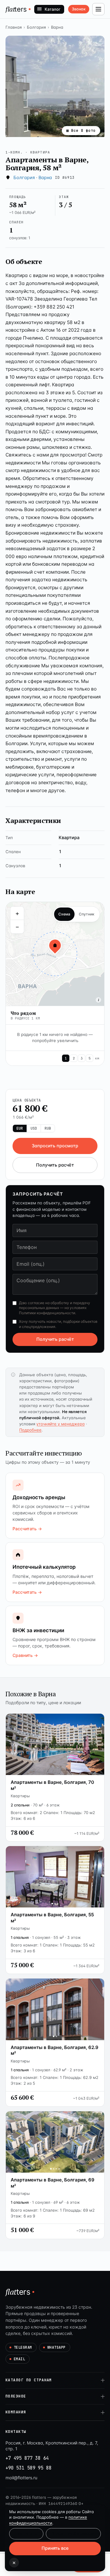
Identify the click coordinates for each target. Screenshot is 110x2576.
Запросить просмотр (55, 1146)
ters (16, 9)
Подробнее (30, 1430)
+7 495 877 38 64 (27, 2458)
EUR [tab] (20, 1128)
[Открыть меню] (98, 9)
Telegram (23, 2347)
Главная (14, 27)
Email (19, 2359)
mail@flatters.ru (21, 2478)
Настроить (26, 2534)
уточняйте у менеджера (61, 1424)
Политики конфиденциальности (47, 1313)
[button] (55, 86)
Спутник (87, 914)
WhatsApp (57, 2347)
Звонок (79, 9)
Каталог (53, 9)
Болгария (36, 27)
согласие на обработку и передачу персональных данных (55, 1305)
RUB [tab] (48, 1128)
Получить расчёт (55, 1165)
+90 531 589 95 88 (28, 2468)
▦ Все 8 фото (81, 130)
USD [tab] (34, 1128)
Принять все (55, 2548)
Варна (57, 27)
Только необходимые (73, 2534)
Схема (64, 914)
